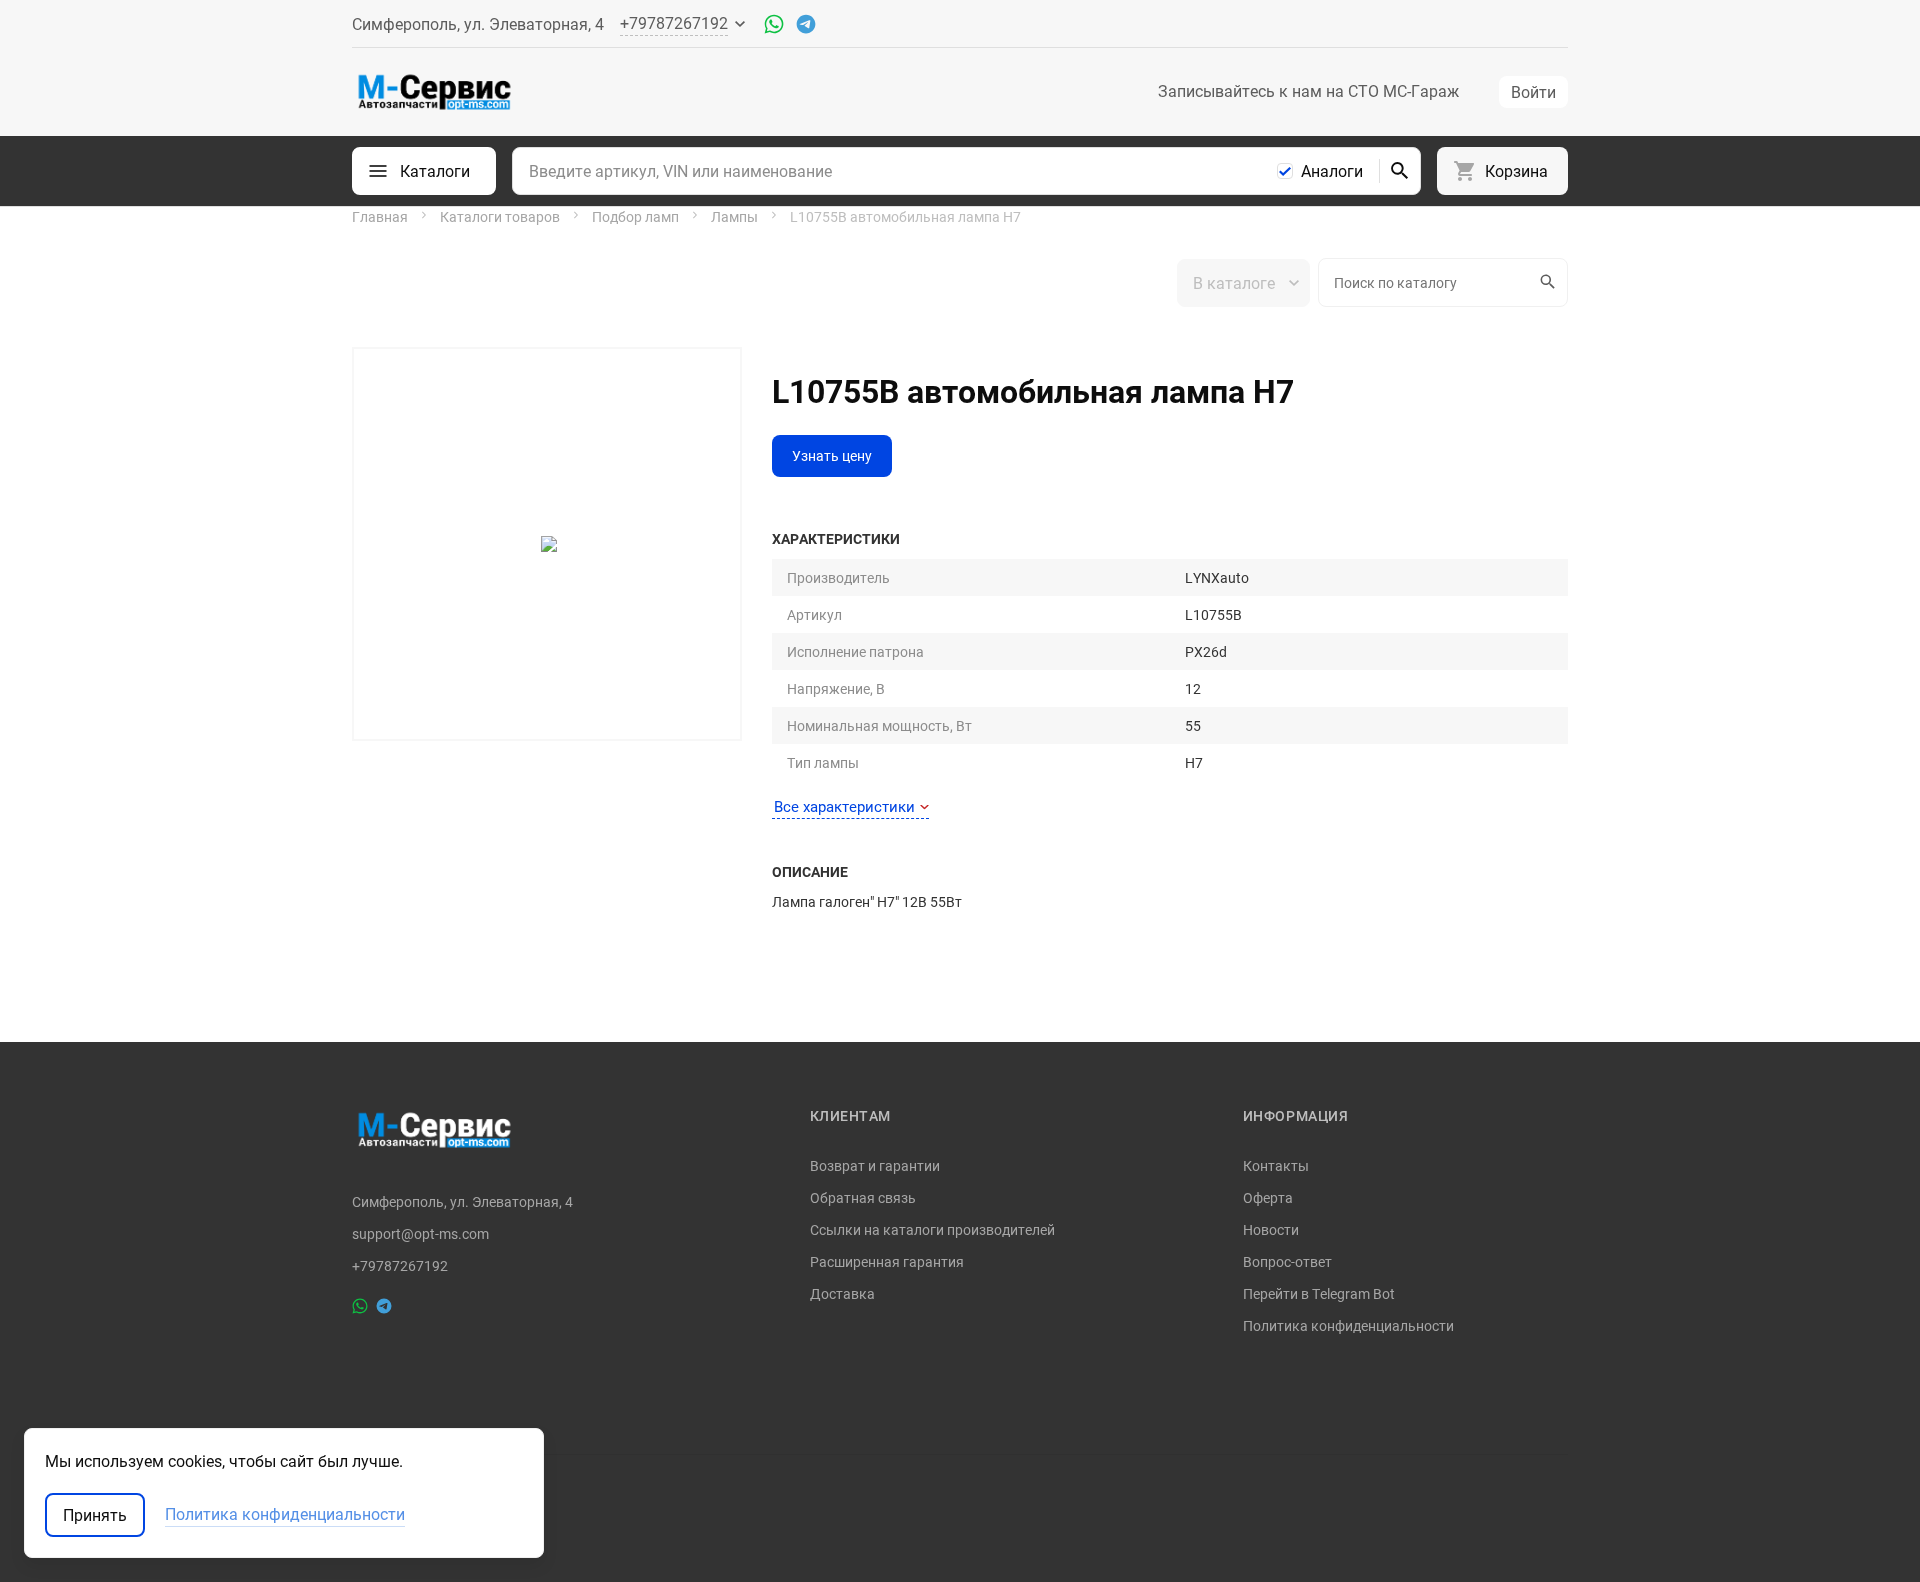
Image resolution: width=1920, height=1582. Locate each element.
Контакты (1276, 1165)
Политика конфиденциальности (1348, 1325)
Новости (1271, 1229)
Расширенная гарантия (887, 1261)
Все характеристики (844, 806)
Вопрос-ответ (1287, 1261)
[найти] (1400, 171)
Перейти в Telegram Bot (1319, 1293)
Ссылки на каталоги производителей (932, 1229)
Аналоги (1332, 171)
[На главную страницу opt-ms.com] (434, 92)
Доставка (842, 1293)
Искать (1549, 282)
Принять (95, 1515)
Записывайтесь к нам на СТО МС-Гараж (1308, 91)
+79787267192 (400, 1266)
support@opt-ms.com (420, 1234)
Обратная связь (863, 1197)
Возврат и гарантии (875, 1165)
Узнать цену (832, 455)
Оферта (1268, 1197)
